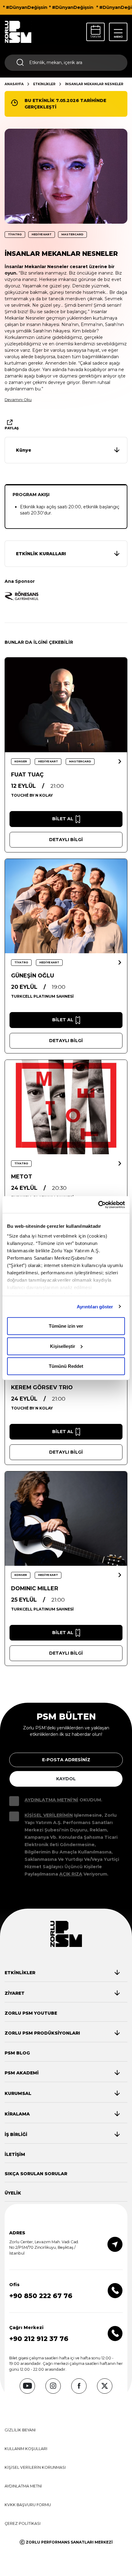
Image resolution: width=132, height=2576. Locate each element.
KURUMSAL (18, 2093)
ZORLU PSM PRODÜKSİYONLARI (42, 2033)
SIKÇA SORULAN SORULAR (36, 2174)
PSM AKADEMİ (22, 2073)
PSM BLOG (17, 2053)
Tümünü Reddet (66, 1366)
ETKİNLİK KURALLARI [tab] (41, 554)
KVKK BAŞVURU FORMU (28, 2505)
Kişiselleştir (63, 1346)
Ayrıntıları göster (95, 1306)
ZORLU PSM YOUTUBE (31, 2013)
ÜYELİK (13, 2193)
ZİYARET (15, 1993)
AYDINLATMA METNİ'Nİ (51, 1800)
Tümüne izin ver (66, 1326)
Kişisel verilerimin (49, 1815)
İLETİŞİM (15, 2154)
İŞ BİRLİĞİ (16, 2134)
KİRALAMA (17, 2114)
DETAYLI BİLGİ (66, 840)
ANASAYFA (14, 84)
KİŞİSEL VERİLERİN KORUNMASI (35, 2467)
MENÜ (118, 37)
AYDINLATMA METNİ (23, 2486)
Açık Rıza (71, 1874)
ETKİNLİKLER (44, 84)
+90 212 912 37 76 (39, 2339)
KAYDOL (66, 1779)
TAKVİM (96, 37)
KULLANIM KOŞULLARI (26, 2449)
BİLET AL (63, 819)
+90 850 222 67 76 (41, 2296)
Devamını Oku (18, 400)
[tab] (68, 450)
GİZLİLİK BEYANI (20, 2430)
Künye (24, 450)
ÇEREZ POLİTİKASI (23, 2523)
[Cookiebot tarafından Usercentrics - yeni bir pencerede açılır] (98, 1205)
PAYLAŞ (12, 428)
